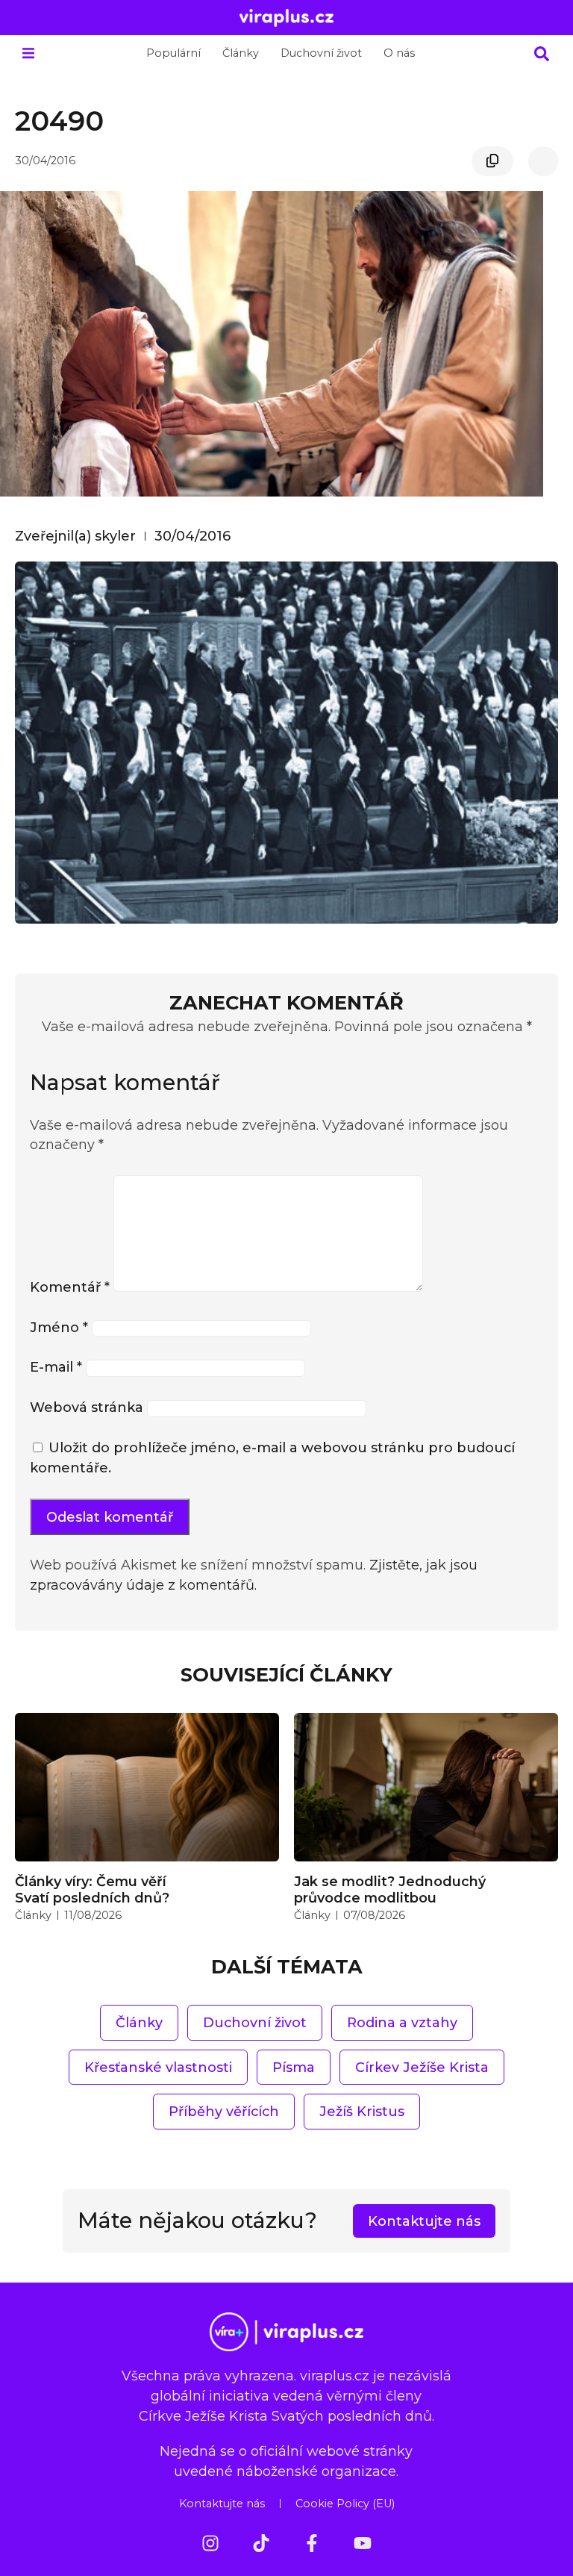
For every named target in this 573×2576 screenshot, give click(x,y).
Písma (294, 2067)
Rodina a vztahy (402, 2022)
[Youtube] (363, 2543)
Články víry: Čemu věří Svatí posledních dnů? (92, 1889)
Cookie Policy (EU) (345, 2504)
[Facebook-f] (312, 2543)
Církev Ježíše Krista (422, 2067)
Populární (173, 53)
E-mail (56, 1367)
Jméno (59, 1327)
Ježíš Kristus (362, 2111)
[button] (28, 53)
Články (241, 53)
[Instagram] (210, 2543)
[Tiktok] (261, 2543)
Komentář (70, 1287)
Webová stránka (87, 1407)
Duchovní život (321, 53)
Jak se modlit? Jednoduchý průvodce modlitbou (390, 1889)
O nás (399, 53)
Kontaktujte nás (222, 2504)
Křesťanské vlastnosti (158, 2067)
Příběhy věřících (224, 2111)
